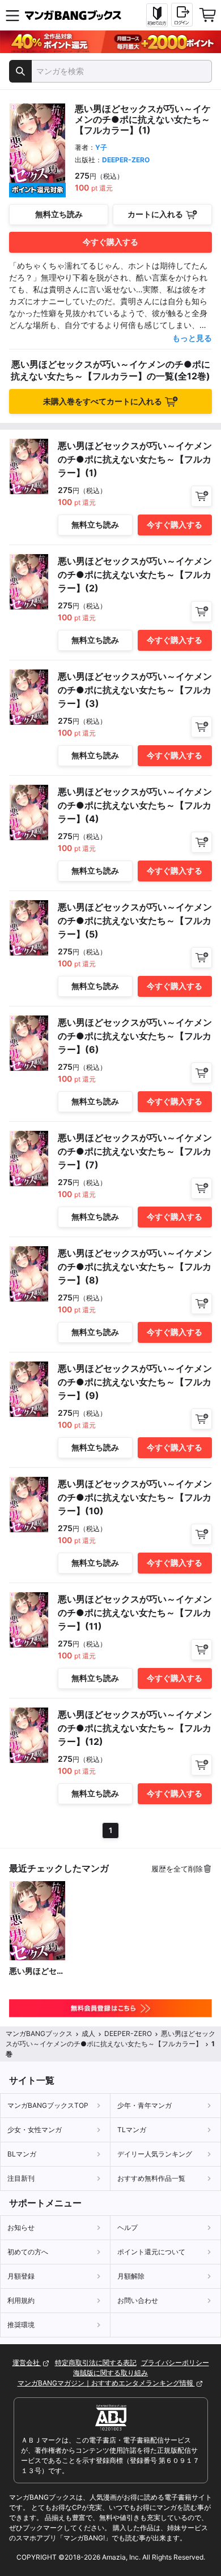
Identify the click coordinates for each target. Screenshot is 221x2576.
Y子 (101, 147)
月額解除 (131, 2276)
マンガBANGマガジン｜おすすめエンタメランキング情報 (106, 2383)
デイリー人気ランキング (155, 2154)
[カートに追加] (201, 496)
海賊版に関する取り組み (110, 2373)
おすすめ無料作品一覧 (151, 2178)
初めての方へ (28, 2252)
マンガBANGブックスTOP (48, 2105)
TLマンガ (132, 2130)
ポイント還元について (151, 2252)
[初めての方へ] (157, 15)
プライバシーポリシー (175, 2363)
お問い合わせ (138, 2300)
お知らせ (21, 2227)
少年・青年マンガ (144, 2105)
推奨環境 (21, 2325)
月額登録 (21, 2276)
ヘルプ (127, 2227)
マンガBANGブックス (39, 2033)
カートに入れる (155, 214)
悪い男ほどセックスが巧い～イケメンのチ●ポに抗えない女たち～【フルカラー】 (37, 1971)
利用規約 (21, 2300)
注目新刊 (21, 2178)
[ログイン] (182, 15)
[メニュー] (12, 15)
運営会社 (27, 2363)
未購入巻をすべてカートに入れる (103, 401)
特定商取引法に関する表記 (96, 2363)
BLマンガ (22, 2154)
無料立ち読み (59, 214)
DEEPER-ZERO (126, 160)
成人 (88, 2033)
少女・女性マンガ (35, 2130)
